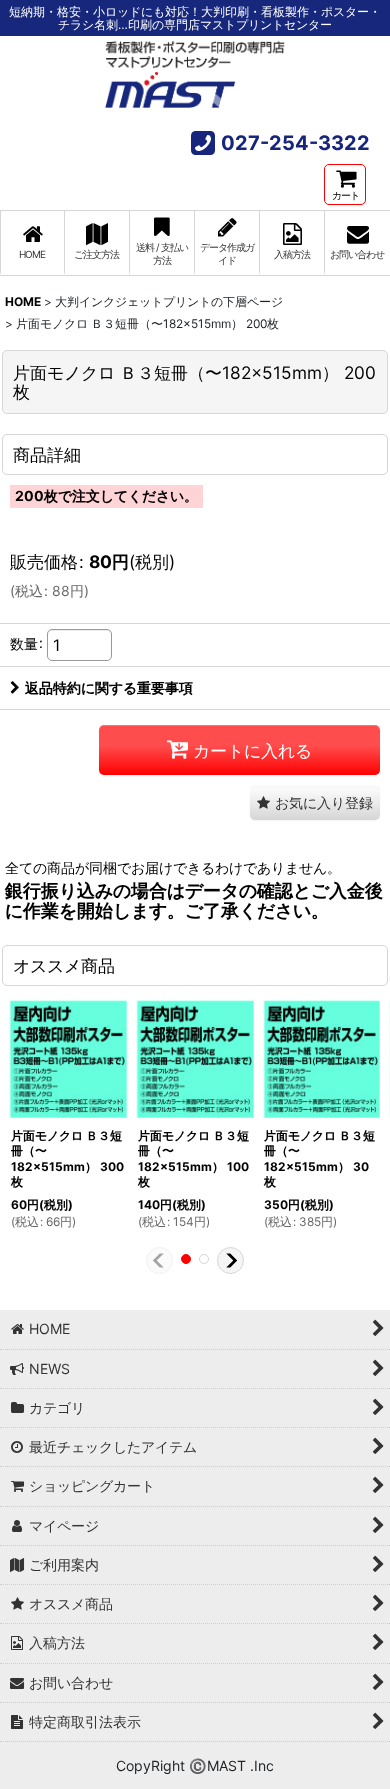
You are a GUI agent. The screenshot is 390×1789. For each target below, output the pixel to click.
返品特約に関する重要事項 (109, 687)
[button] (315, 802)
